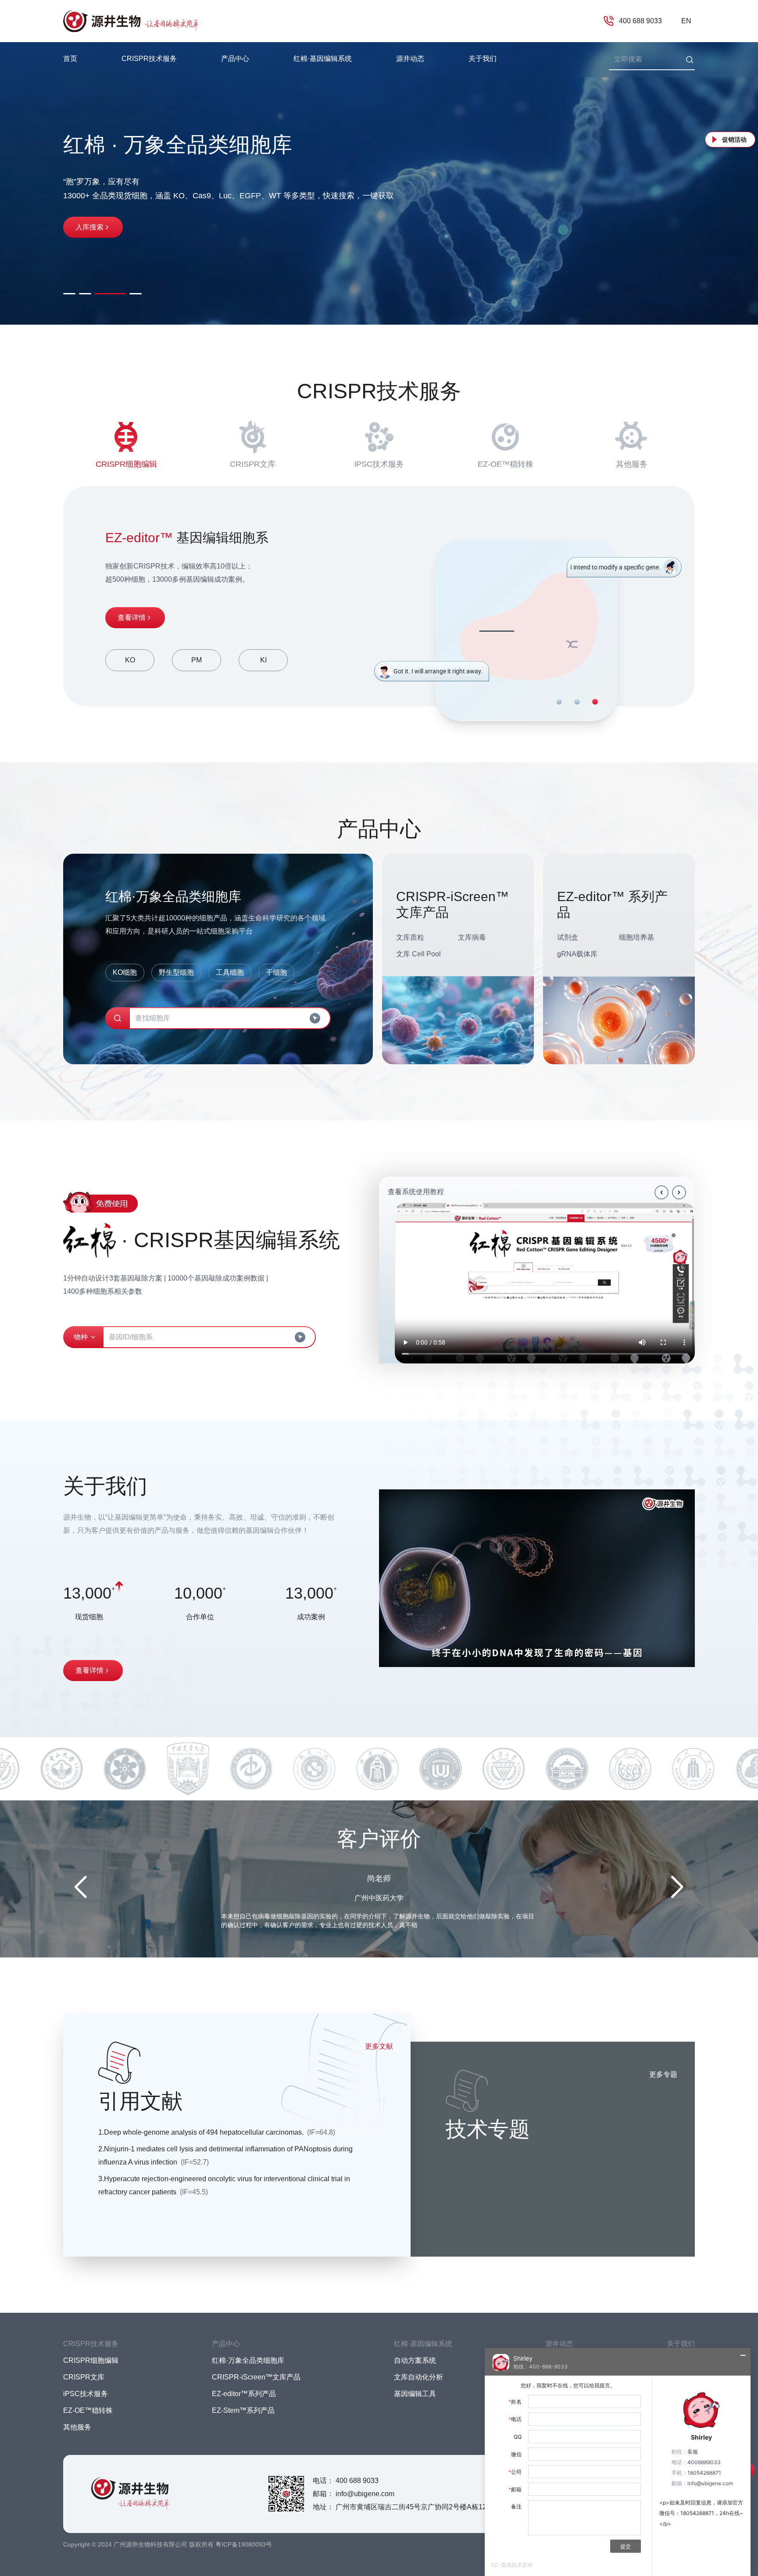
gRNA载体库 (577, 954)
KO (130, 660)
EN (686, 21)
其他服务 (632, 464)
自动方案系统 (415, 2360)
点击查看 (89, 243)
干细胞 (276, 972)
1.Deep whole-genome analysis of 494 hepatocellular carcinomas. (217, 2132)
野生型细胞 (176, 972)
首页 (70, 59)
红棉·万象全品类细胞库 (248, 2360)
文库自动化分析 (418, 2377)
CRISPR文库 (253, 464)
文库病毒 (472, 937)
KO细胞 (125, 972)
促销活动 (734, 140)
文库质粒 (410, 937)
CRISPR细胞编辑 (126, 464)
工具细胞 (230, 972)
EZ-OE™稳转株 (506, 464)
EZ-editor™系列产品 (244, 2394)
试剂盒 (568, 937)
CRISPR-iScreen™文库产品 (256, 2377)
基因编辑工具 (415, 2394)
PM (197, 660)
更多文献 (379, 2046)
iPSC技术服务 (379, 464)
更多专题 (663, 2074)
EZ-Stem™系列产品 (243, 2410)
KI (263, 660)
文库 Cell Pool (418, 954)
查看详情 (132, 617)
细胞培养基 (636, 937)
